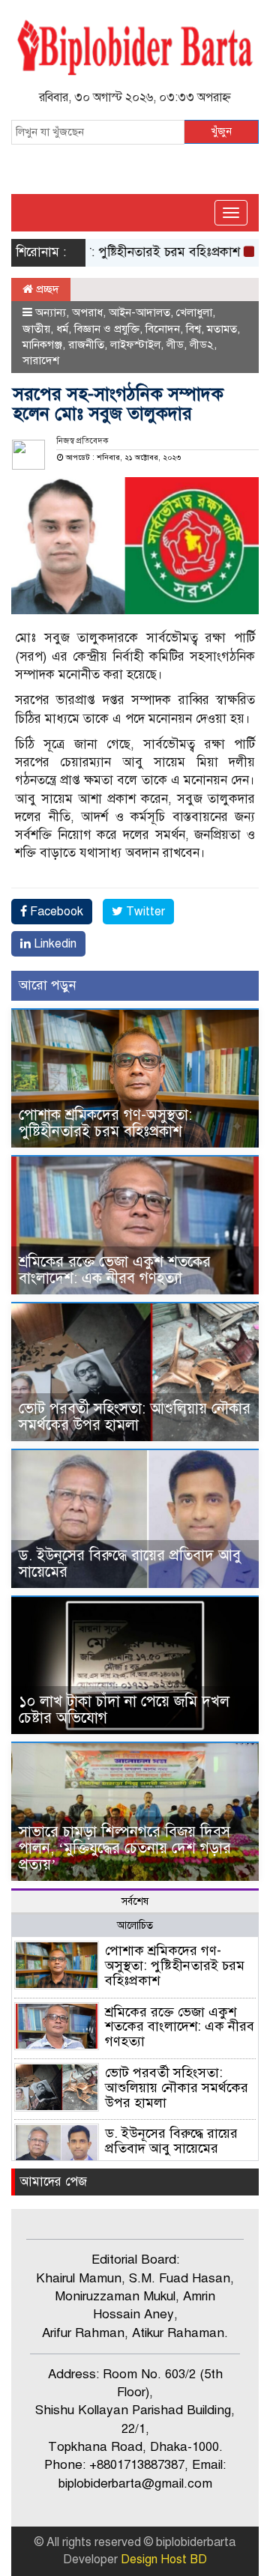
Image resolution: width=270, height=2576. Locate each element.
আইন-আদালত (139, 312)
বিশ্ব (193, 329)
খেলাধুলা (194, 312)
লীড (175, 345)
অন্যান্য (51, 312)
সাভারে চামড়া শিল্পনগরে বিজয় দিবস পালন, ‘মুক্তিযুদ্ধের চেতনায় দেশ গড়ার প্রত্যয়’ (125, 1848)
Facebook (55, 912)
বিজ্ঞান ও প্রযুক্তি (107, 329)
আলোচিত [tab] (135, 1925)
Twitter (144, 912)
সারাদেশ (41, 360)
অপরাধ (87, 312)
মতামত (222, 329)
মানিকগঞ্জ (42, 345)
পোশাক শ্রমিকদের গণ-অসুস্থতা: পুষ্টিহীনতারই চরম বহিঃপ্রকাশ (105, 1123)
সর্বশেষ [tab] (135, 1901)
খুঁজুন (221, 131)
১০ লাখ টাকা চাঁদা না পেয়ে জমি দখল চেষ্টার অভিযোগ (124, 1710)
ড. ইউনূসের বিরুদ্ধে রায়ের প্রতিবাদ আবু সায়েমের (130, 1564)
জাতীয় (36, 329)
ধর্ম (62, 329)
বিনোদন (163, 329)
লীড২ (202, 345)
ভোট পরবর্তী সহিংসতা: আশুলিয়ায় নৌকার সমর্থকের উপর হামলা (135, 1417)
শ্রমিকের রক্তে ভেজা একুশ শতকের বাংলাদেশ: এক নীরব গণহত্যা (115, 1270)
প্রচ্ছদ (46, 289)
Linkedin (54, 944)
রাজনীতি (86, 345)
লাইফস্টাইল (135, 345)
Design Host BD (164, 2560)
